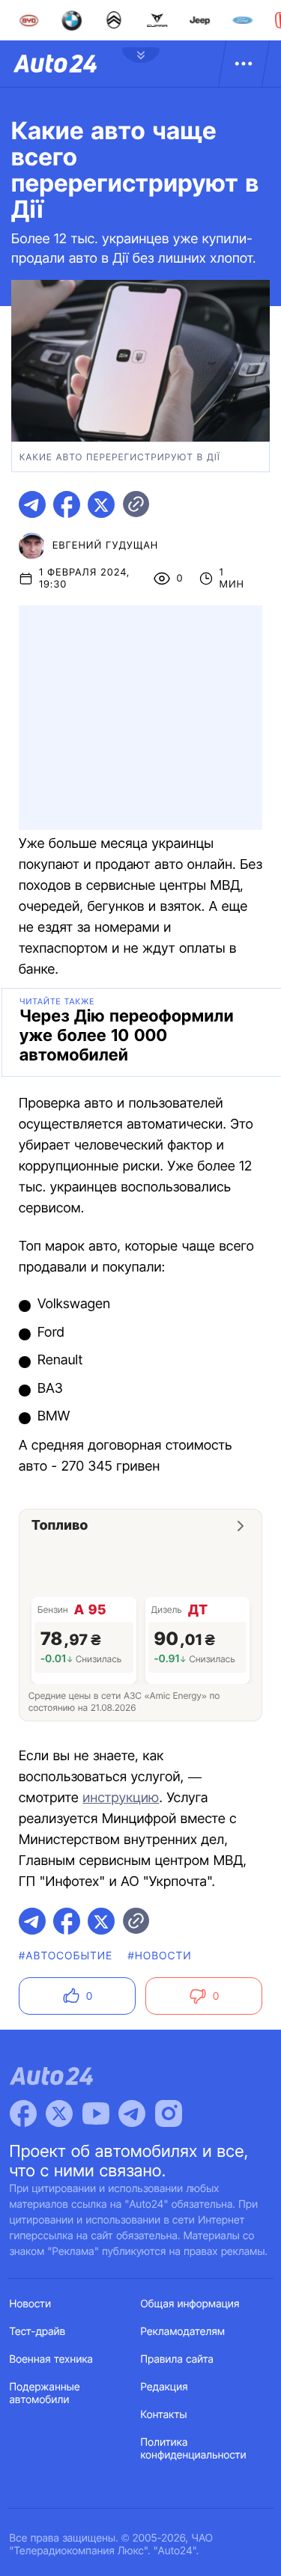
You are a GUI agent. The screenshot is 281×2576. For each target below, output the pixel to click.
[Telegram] (132, 2113)
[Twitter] (59, 2113)
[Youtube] (96, 2113)
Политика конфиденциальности (194, 2449)
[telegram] (32, 504)
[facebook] (67, 504)
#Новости (159, 1956)
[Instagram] (169, 2113)
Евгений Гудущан (105, 546)
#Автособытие (66, 1956)
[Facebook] (23, 2113)
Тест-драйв (38, 2332)
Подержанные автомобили (45, 2393)
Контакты (164, 2415)
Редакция (164, 2387)
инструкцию (121, 1798)
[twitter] (101, 504)
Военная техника (52, 2359)
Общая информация (190, 2304)
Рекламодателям (183, 2332)
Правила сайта (178, 2359)
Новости (31, 2304)
